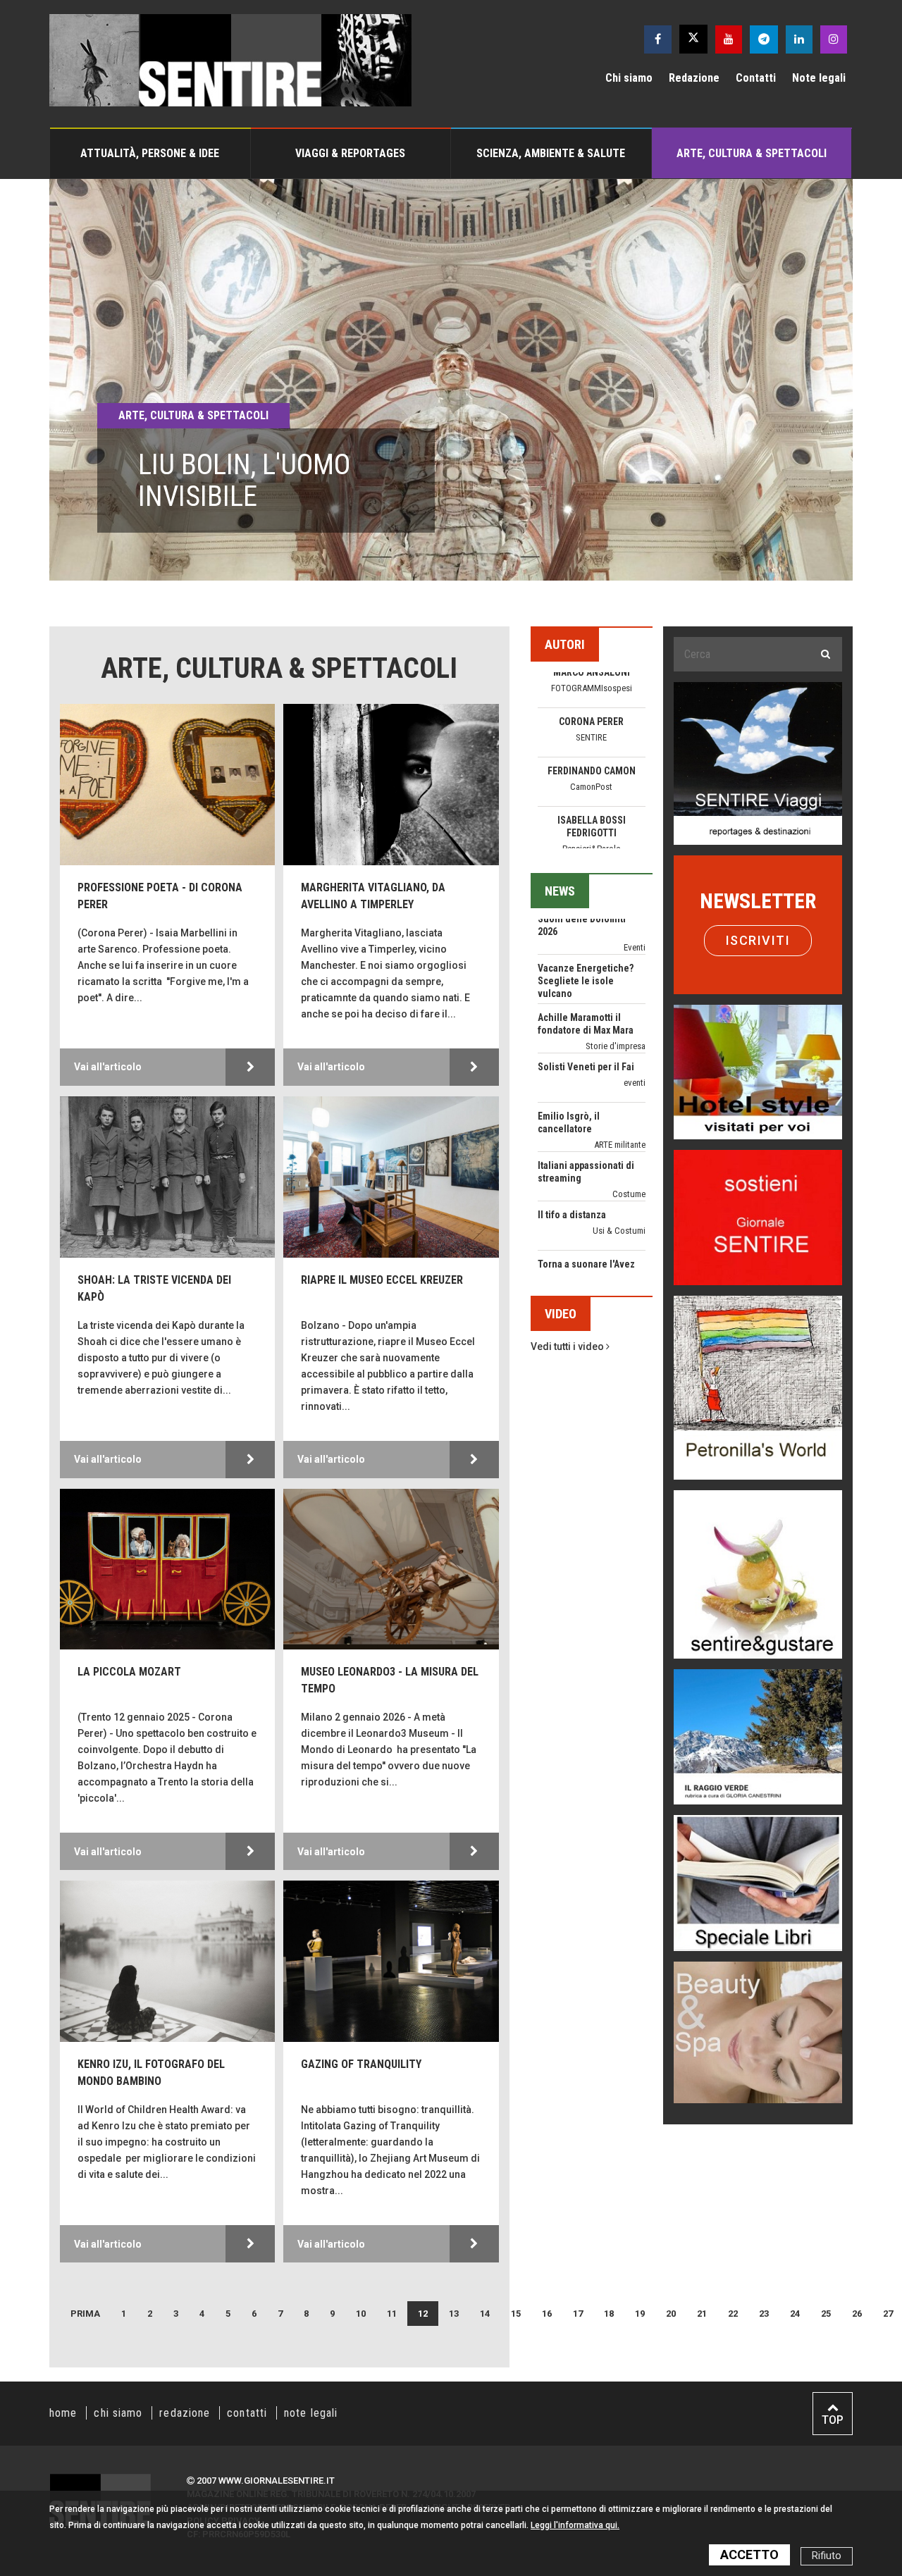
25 (826, 2314)
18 (609, 2314)
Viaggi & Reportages (350, 153)
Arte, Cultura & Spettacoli (752, 153)
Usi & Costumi (619, 1129)
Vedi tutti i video (568, 1346)
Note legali (819, 78)
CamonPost (591, 688)
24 (795, 2314)
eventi (635, 981)
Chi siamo (629, 78)
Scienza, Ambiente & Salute (551, 153)
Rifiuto (827, 2556)
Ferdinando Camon (592, 672)
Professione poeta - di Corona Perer (160, 896)
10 (361, 2314)
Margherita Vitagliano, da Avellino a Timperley (373, 896)
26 (857, 2314)
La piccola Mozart (129, 1672)
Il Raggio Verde (592, 787)
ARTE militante (620, 1043)
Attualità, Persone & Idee (150, 153)
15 (516, 2314)
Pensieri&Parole (591, 750)
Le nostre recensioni (609, 1240)
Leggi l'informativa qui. (575, 2525)
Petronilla (592, 820)
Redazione (694, 78)
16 (547, 2314)
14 (485, 2314)
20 (671, 2314)
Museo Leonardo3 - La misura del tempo (390, 1680)
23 (764, 2314)
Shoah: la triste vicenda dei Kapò (154, 1288)
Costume (629, 1092)
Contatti (756, 78)
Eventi (635, 1191)
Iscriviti (758, 940)
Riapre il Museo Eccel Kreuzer (382, 1280)
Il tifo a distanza (572, 1113)
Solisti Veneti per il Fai (586, 965)
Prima (85, 2314)
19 (640, 2314)
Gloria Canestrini (592, 771)
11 (392, 2314)
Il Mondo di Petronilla (592, 836)
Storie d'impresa (616, 945)
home (63, 2413)
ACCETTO (749, 2555)
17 (578, 2314)
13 (454, 2314)
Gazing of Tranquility (361, 2064)
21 (702, 2314)
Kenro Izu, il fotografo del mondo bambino (151, 2073)
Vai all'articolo (108, 1067)
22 (733, 2314)
